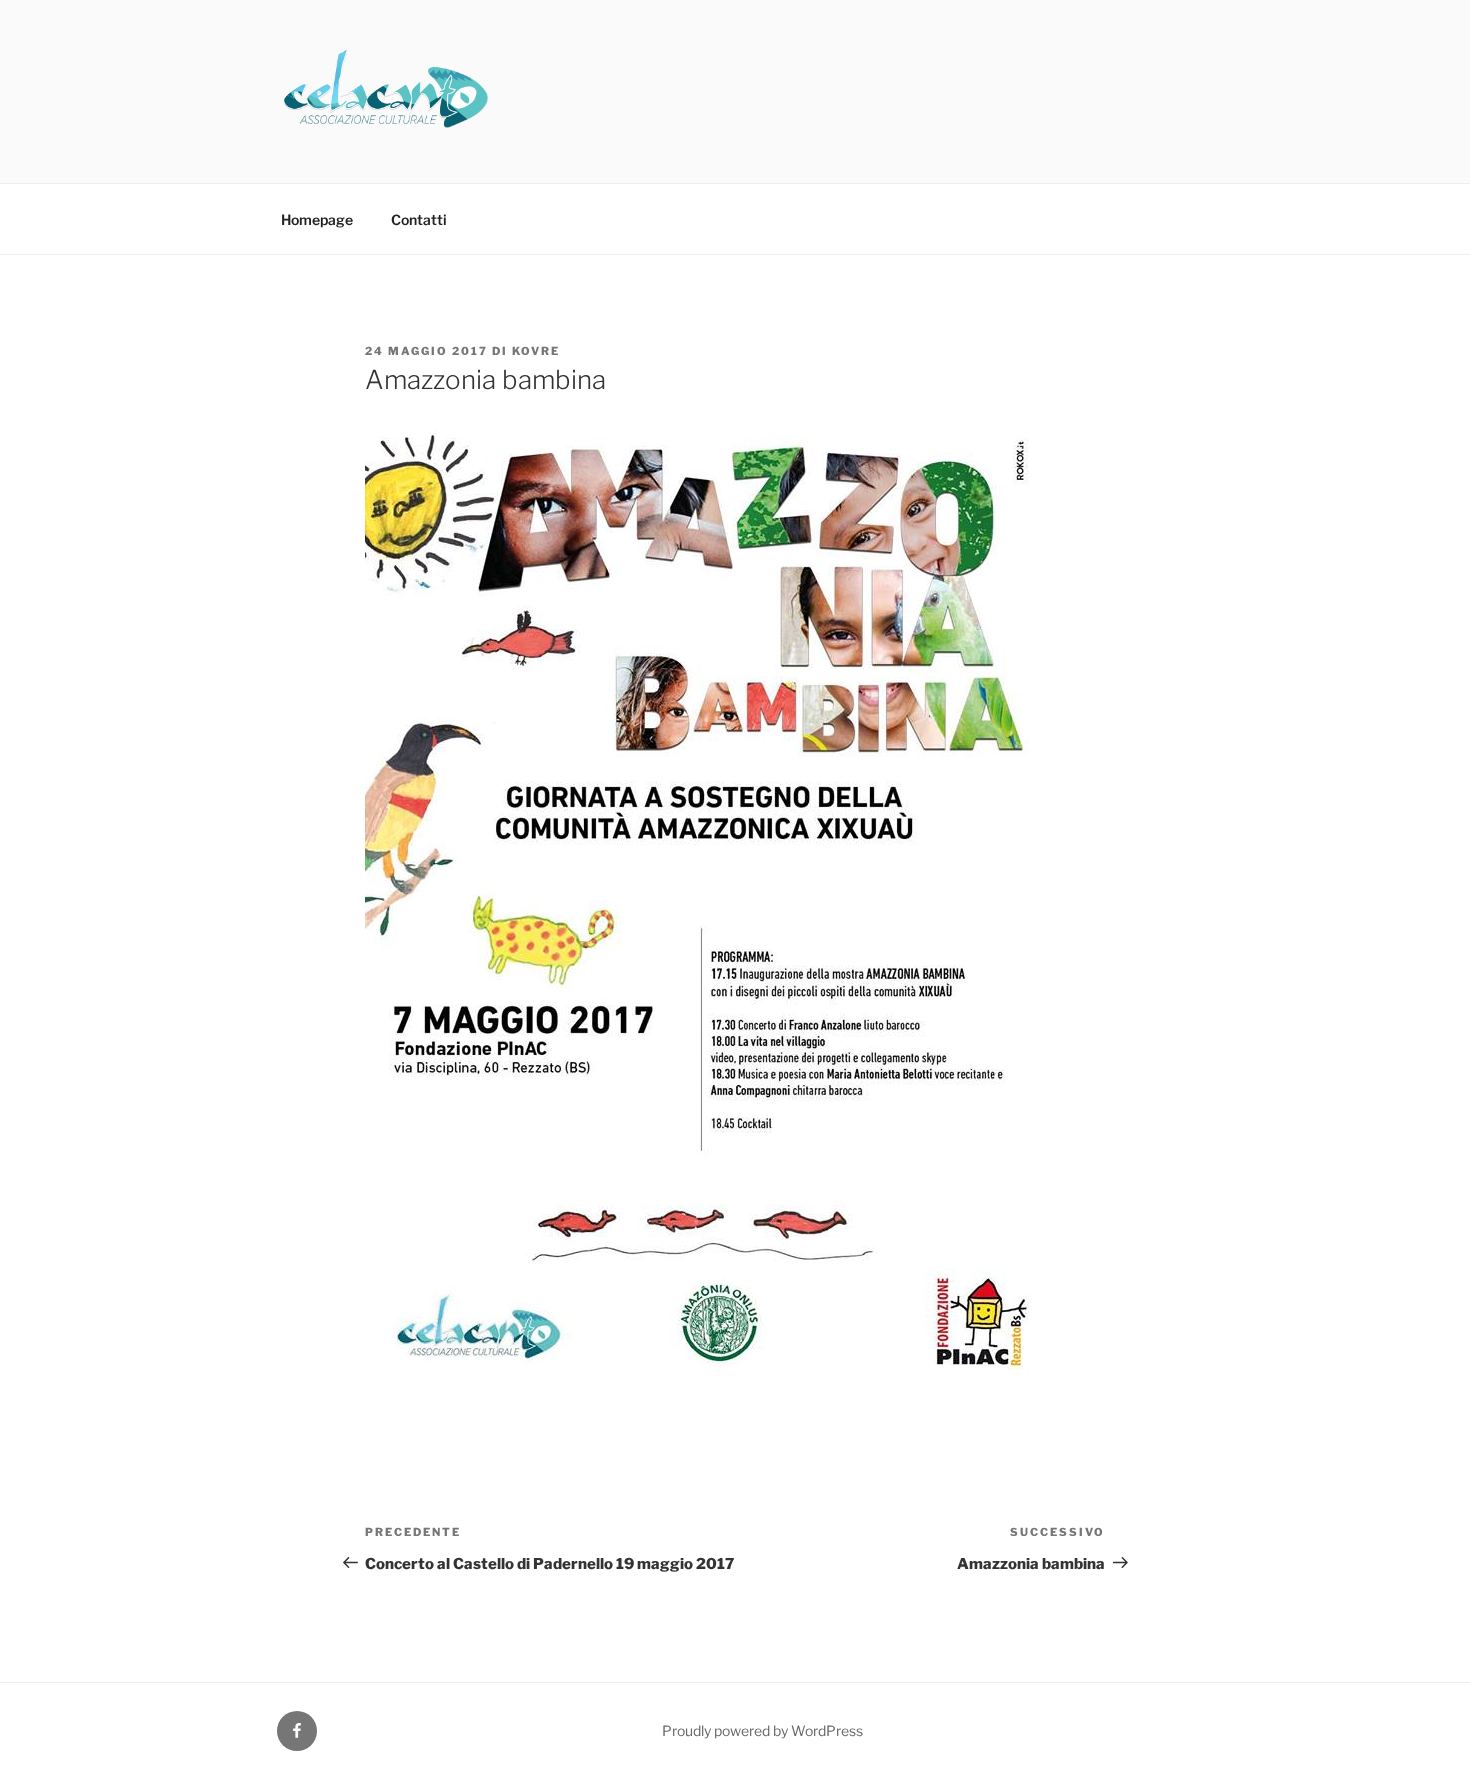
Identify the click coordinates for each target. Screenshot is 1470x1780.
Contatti (419, 219)
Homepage (317, 219)
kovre (536, 351)
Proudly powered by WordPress (762, 1730)
